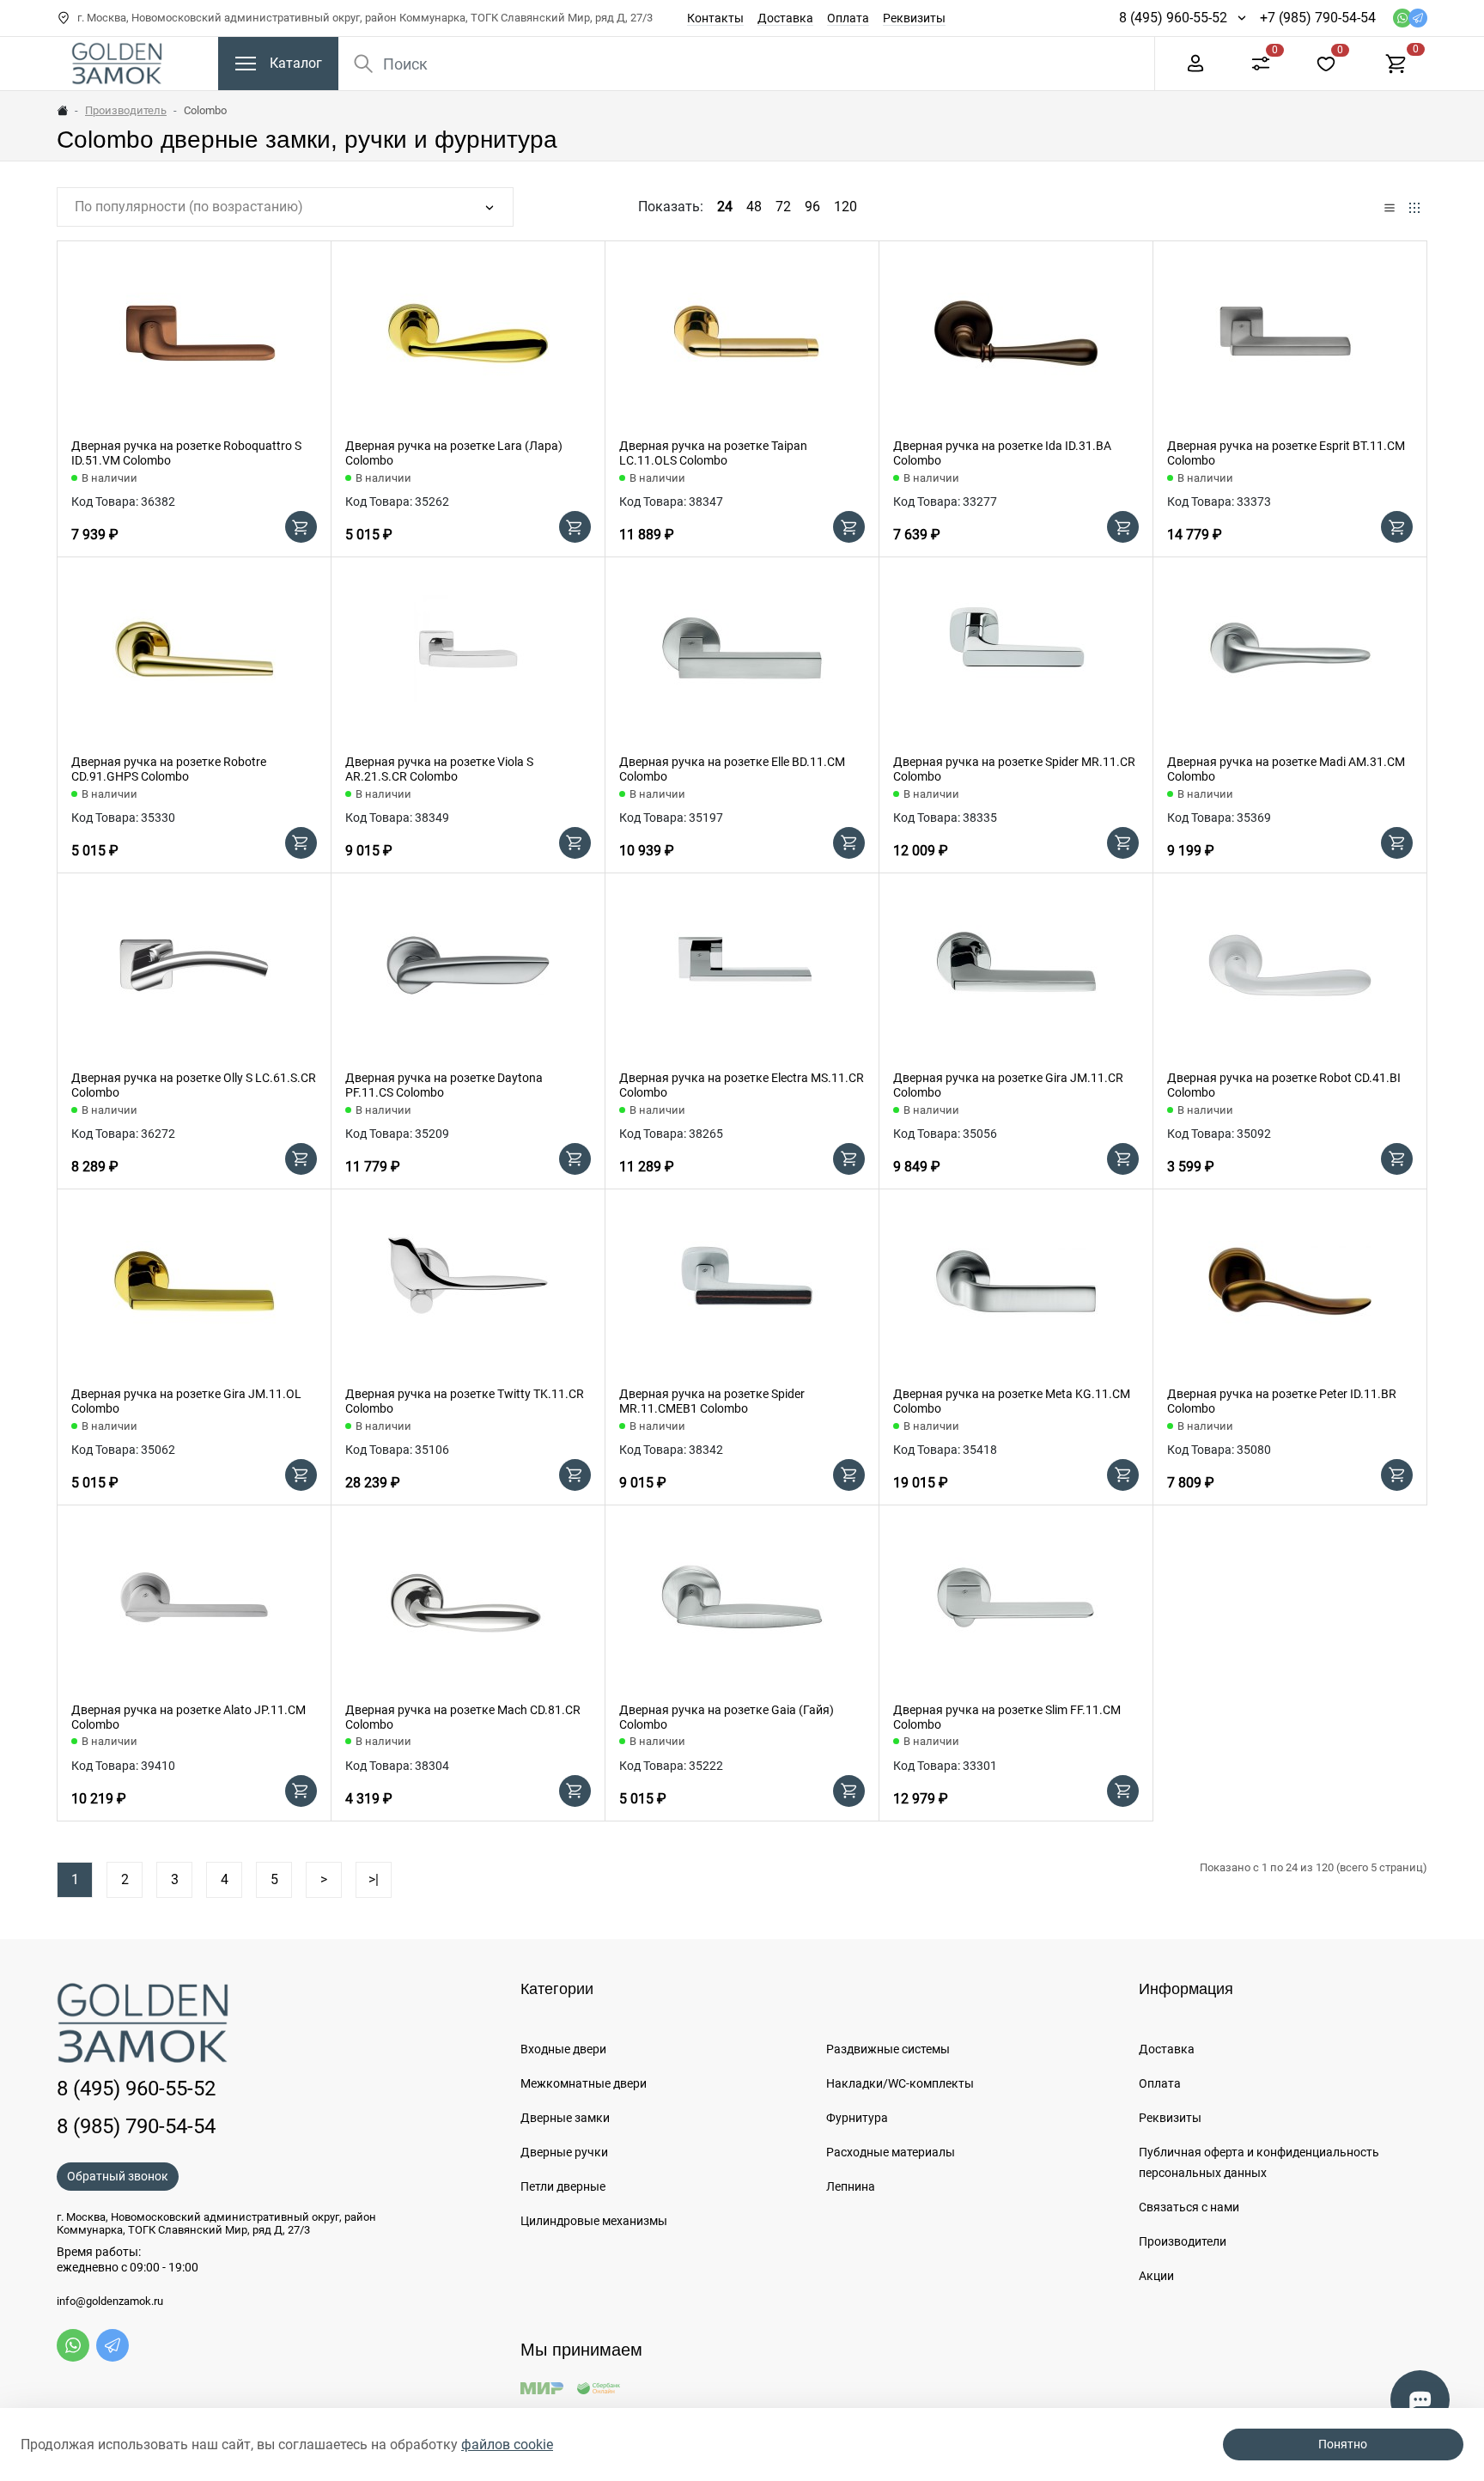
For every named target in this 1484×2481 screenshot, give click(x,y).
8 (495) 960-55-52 (1173, 18)
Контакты (715, 18)
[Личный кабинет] (1195, 62)
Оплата (848, 18)
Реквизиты (914, 18)
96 (812, 207)
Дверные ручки (564, 2152)
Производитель (126, 110)
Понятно (1343, 2444)
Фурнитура (857, 2118)
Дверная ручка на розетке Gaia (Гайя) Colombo (727, 1717)
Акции (1156, 2276)
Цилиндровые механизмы (594, 2221)
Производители (1183, 2241)
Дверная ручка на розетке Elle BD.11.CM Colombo (732, 769)
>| (374, 1879)
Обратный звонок (118, 2176)
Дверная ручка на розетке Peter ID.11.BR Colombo (1282, 1401)
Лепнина (851, 2186)
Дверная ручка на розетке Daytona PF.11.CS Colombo (444, 1085)
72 (783, 207)
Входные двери (563, 2049)
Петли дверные (563, 2186)
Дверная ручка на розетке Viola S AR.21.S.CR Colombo (439, 769)
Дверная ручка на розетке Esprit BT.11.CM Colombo (1286, 453)
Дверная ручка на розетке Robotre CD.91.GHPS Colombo (169, 769)
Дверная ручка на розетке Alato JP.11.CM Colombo (189, 1717)
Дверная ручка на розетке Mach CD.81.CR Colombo (463, 1717)
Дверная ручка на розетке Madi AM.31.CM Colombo (1286, 769)
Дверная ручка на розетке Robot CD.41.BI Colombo (1284, 1085)
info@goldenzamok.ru (110, 2302)
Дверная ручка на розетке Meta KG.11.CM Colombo (1012, 1401)
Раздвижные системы (888, 2049)
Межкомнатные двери (584, 2083)
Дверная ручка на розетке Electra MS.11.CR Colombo (742, 1085)
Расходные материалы (891, 2152)
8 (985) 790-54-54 (136, 2126)
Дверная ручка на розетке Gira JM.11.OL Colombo (186, 1401)
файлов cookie (507, 2445)
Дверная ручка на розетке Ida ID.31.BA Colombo (1002, 453)
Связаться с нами (1189, 2207)
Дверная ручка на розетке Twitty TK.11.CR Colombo (465, 1401)
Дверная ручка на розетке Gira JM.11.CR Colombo (1008, 1085)
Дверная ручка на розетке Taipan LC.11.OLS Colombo (713, 453)
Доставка (785, 18)
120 (845, 207)
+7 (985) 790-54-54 (1318, 18)
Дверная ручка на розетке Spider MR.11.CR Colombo (1014, 769)
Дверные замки (565, 2118)
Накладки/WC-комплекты (900, 2083)
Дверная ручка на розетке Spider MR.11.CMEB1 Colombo (712, 1401)
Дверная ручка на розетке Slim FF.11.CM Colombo (1007, 1717)
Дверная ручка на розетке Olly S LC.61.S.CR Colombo (194, 1085)
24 (725, 207)
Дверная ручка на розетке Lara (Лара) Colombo (454, 453)
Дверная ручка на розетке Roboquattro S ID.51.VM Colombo (186, 453)
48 (754, 207)
